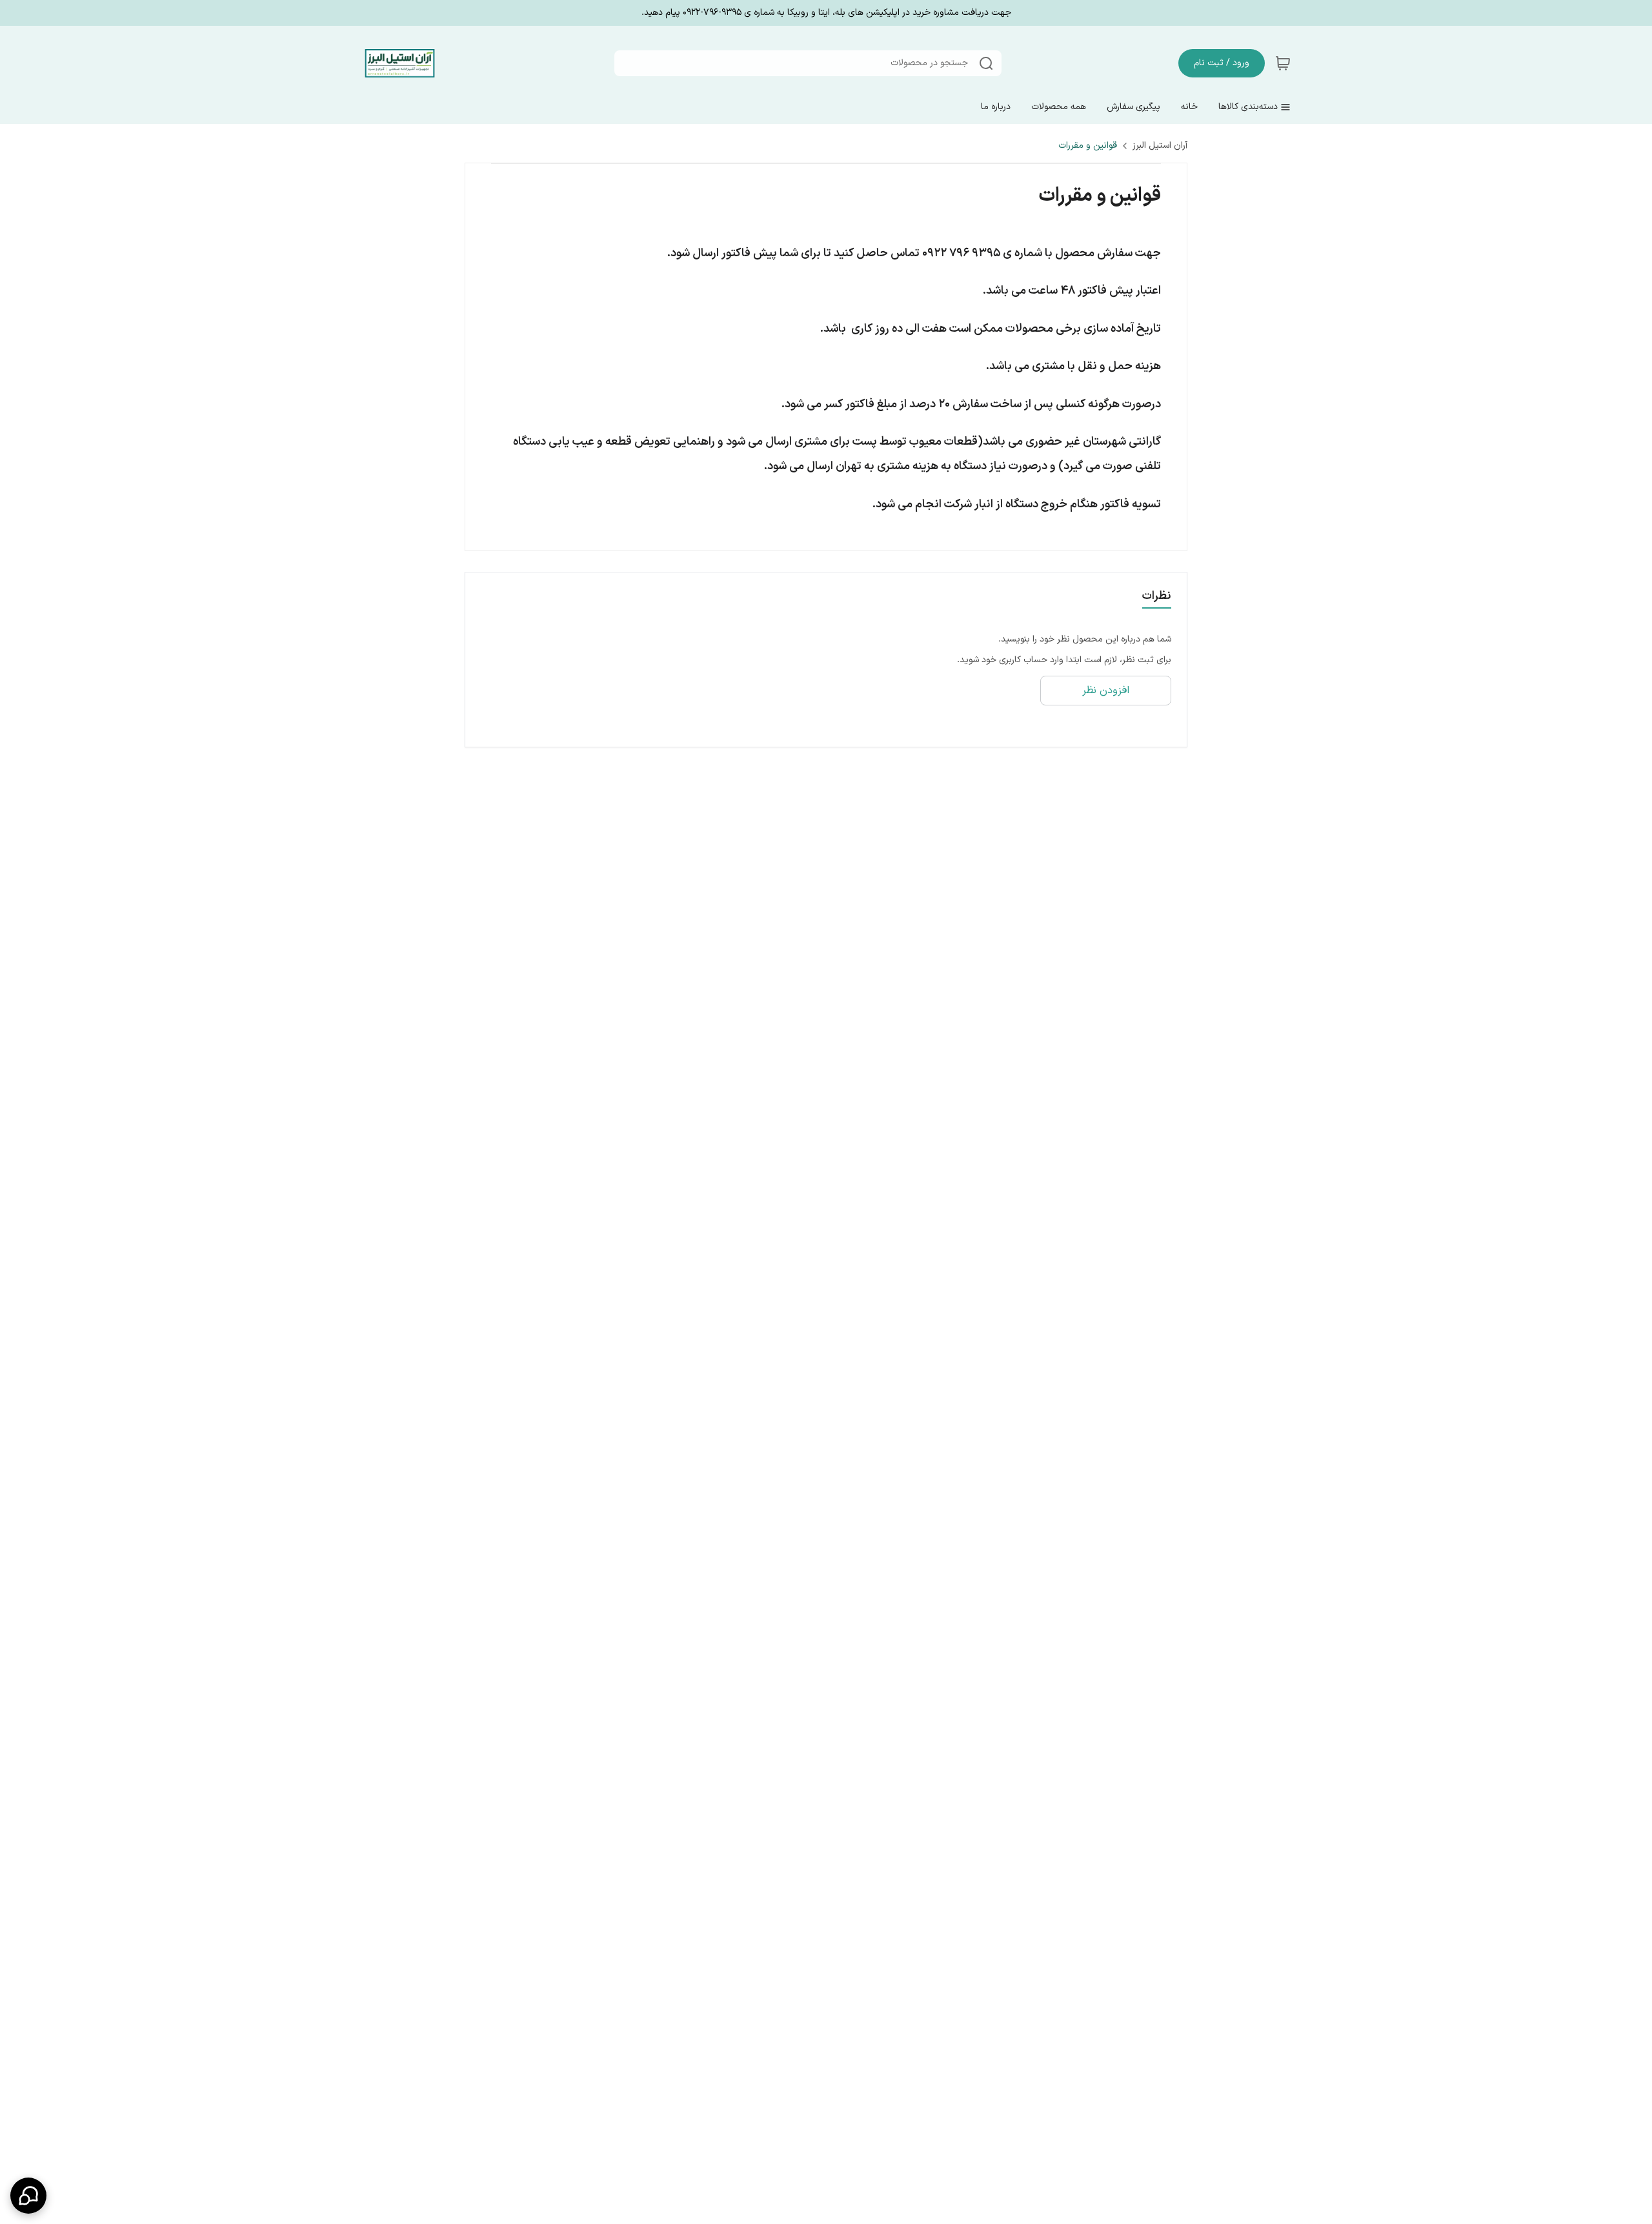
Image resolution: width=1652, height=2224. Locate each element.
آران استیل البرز (1160, 146)
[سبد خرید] (1283, 63)
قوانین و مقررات (1088, 146)
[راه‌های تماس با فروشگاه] (28, 2196)
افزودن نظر (1106, 691)
